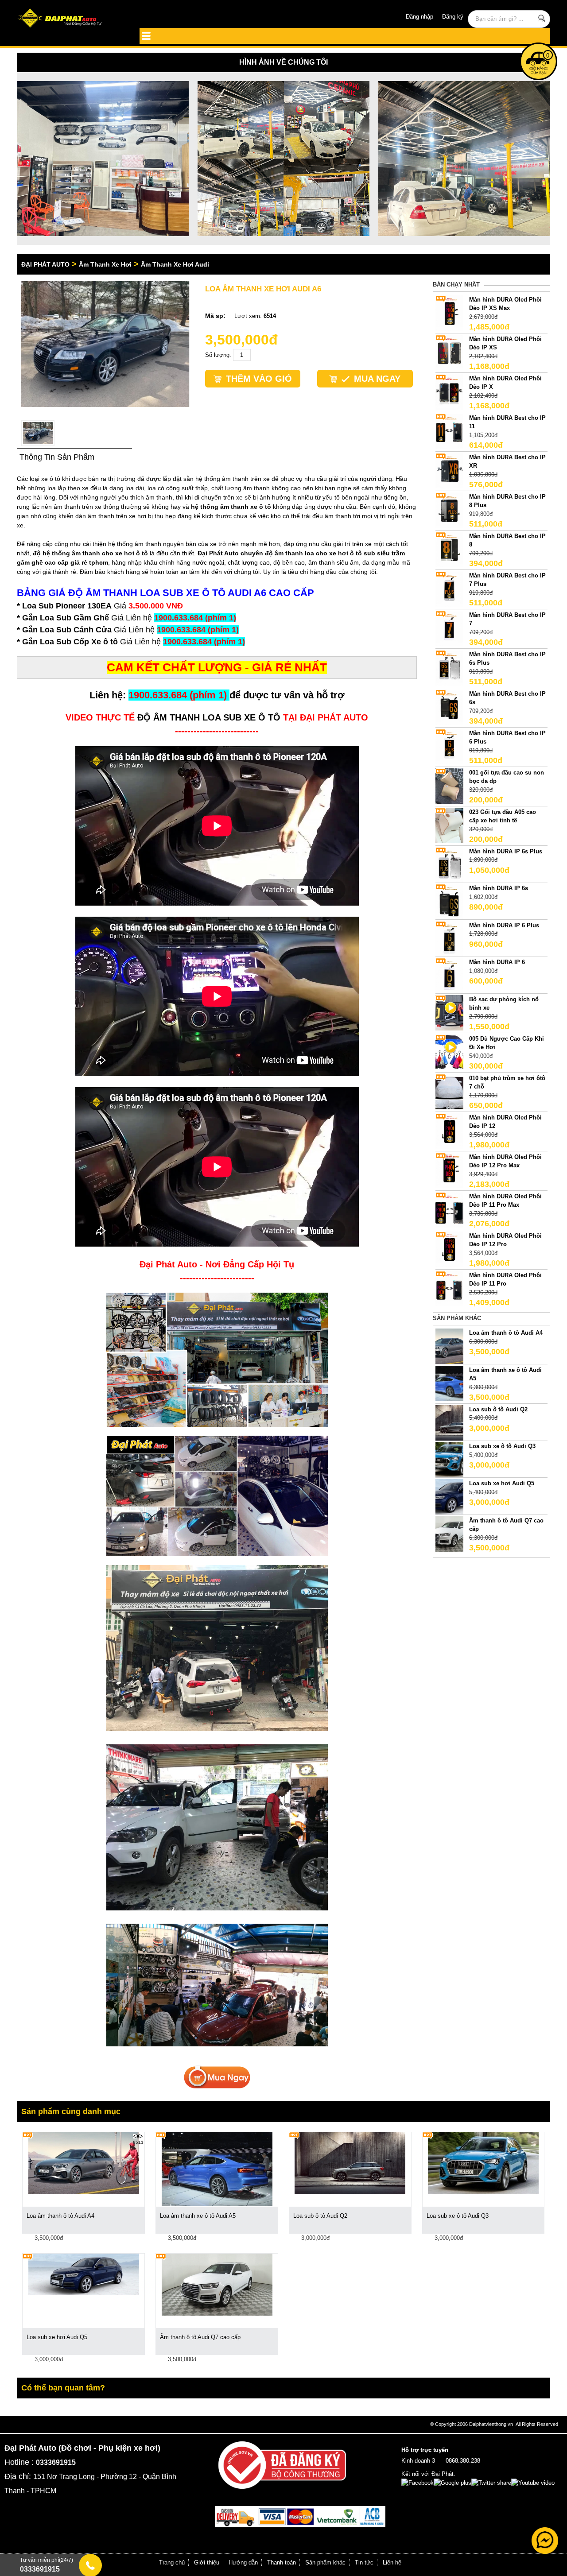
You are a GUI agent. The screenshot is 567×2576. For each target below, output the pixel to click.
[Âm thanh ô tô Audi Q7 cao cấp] (449, 1533)
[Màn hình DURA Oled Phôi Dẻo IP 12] (449, 1130)
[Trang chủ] (70, 19)
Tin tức (364, 2562)
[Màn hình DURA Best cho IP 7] (449, 628)
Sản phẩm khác (325, 2562)
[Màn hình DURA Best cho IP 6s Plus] (449, 667)
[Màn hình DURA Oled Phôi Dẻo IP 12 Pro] (449, 1249)
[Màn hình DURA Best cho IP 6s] (449, 707)
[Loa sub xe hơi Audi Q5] (449, 1496)
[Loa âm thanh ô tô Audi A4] (449, 1346)
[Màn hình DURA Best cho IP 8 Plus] (449, 509)
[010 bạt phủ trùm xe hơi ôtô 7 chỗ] (449, 1091)
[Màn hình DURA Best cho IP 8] (449, 549)
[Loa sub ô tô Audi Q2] (449, 1422)
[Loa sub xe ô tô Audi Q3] (449, 1459)
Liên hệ (392, 2562)
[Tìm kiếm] (542, 18)
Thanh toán (282, 2562)
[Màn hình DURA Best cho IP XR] (449, 470)
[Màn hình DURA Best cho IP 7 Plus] (449, 588)
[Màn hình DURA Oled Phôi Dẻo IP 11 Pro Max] (449, 1209)
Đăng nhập (419, 17)
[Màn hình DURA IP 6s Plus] (449, 864)
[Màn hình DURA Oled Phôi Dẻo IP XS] (449, 352)
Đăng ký (453, 17)
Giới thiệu (207, 2562)
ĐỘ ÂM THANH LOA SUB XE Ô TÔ (209, 717)
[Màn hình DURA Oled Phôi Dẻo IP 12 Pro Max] (449, 1170)
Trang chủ (172, 2562)
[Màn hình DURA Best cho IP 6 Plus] (449, 746)
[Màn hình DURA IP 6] (449, 975)
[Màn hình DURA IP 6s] (449, 901)
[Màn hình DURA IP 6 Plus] (449, 938)
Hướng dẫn (243, 2562)
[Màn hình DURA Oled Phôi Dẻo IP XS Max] (449, 312)
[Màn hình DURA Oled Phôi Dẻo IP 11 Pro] (449, 1288)
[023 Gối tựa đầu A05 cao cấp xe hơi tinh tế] (449, 825)
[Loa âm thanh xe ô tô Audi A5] (449, 1383)
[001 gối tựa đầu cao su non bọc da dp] (449, 785)
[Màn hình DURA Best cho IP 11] (449, 431)
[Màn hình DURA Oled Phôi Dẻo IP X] (449, 391)
